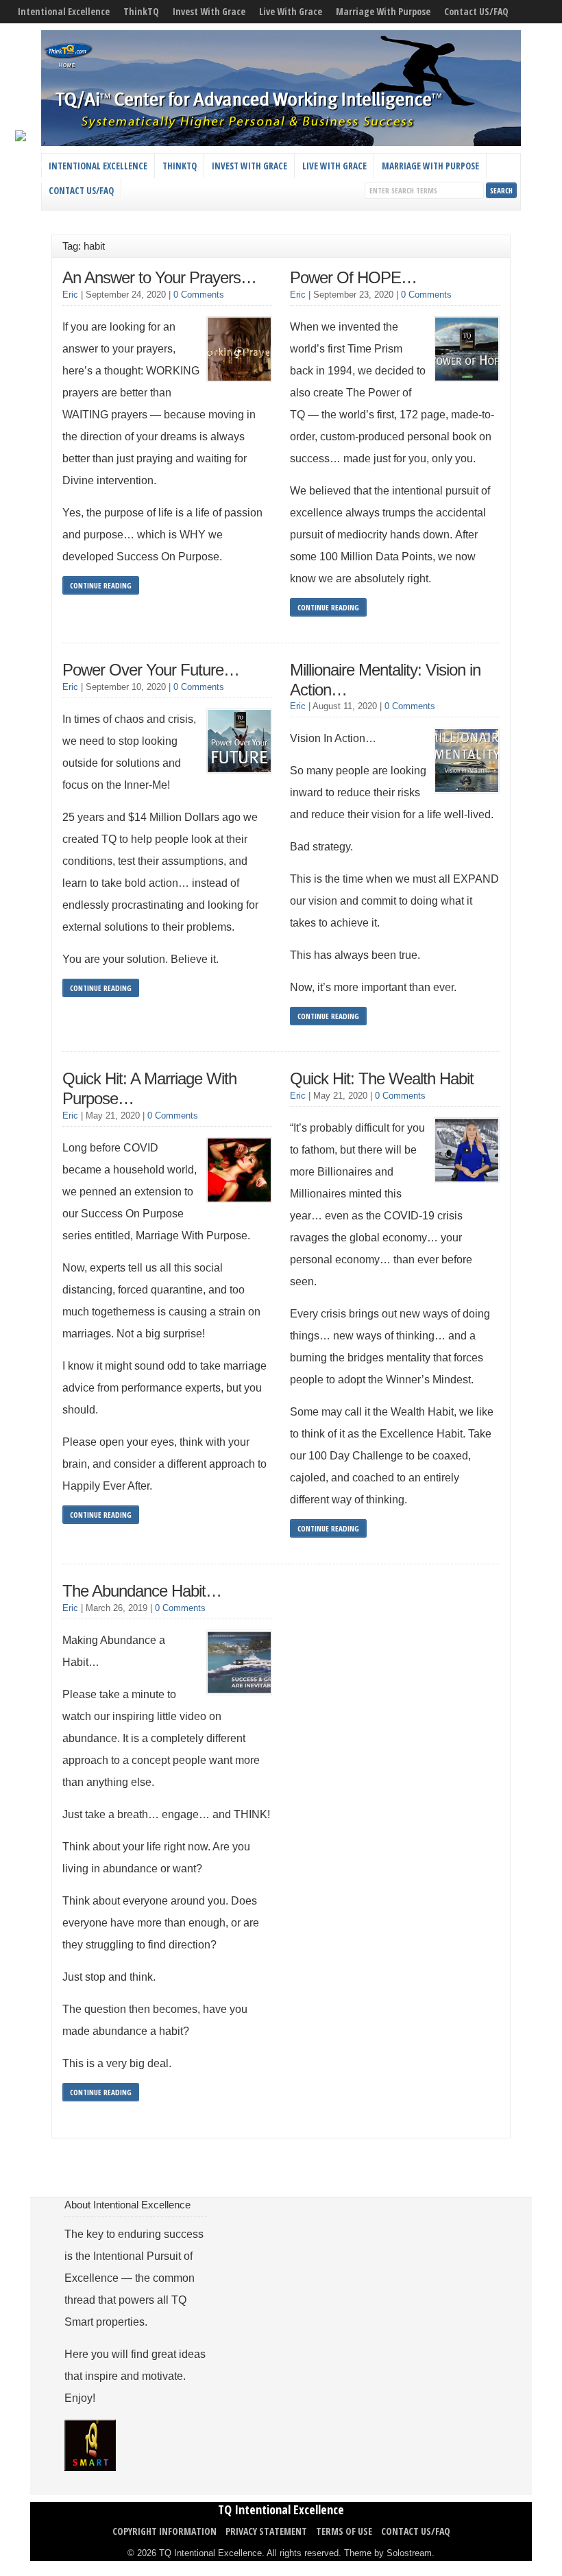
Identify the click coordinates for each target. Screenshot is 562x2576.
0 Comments (199, 295)
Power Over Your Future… (151, 670)
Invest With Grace (209, 11)
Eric (70, 295)
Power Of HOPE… (353, 277)
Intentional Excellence (64, 11)
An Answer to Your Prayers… (159, 277)
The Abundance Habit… (142, 1591)
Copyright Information (164, 2531)
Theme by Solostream (388, 2553)
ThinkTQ (141, 11)
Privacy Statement (266, 2531)
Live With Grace (291, 11)
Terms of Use (344, 2531)
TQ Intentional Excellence (281, 2509)
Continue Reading (101, 585)
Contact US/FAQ (476, 11)
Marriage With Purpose (383, 11)
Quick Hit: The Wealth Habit (382, 1078)
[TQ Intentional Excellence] (281, 143)
